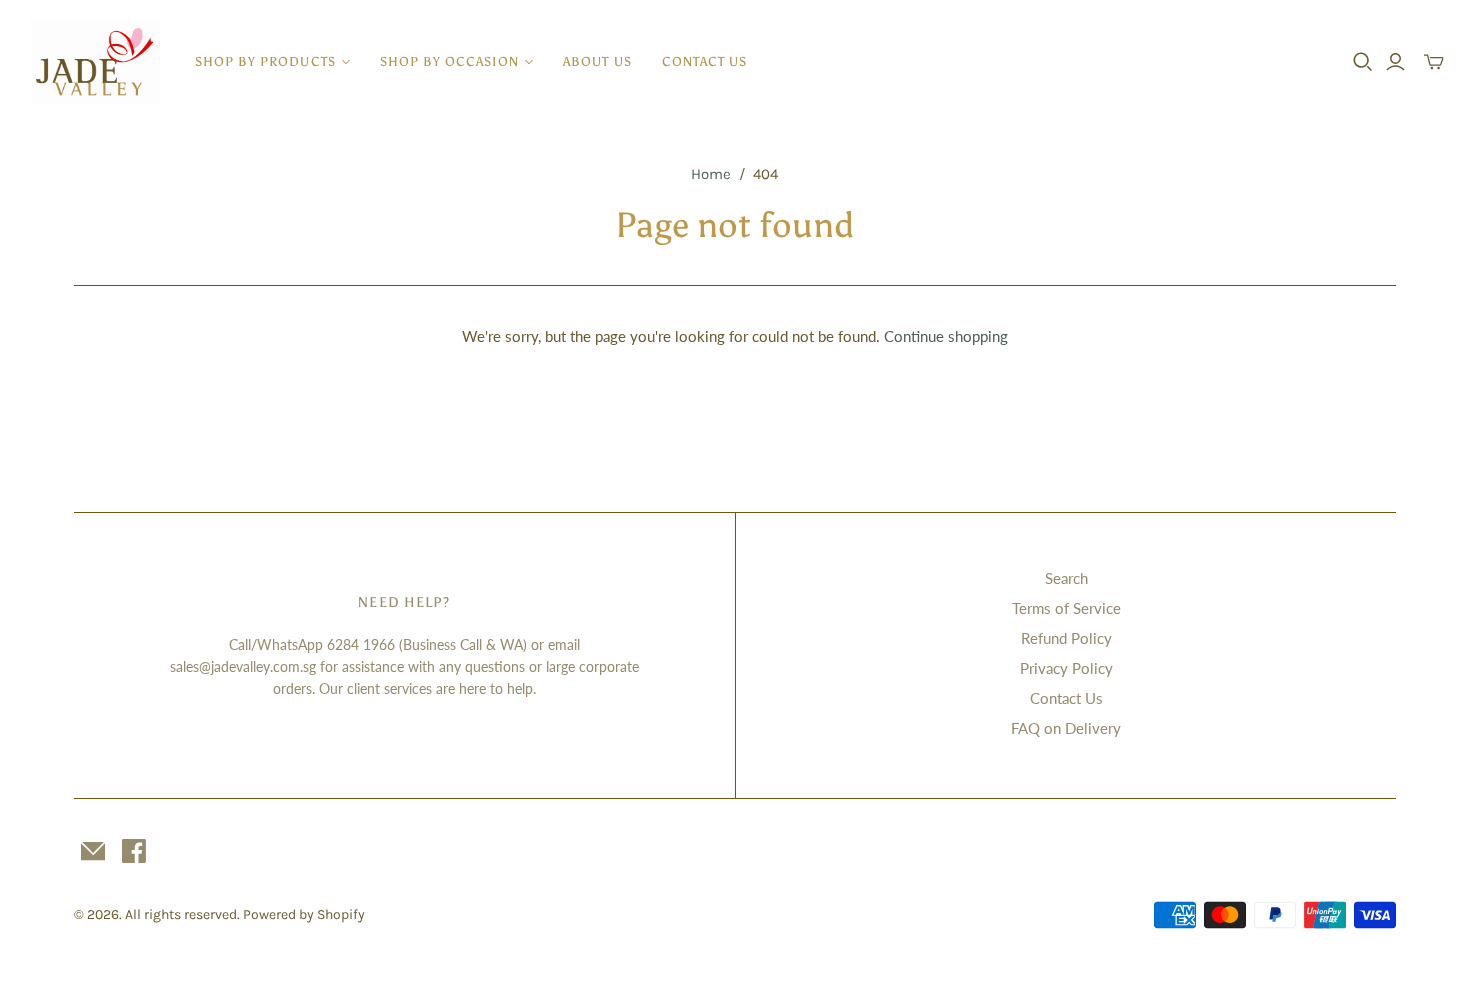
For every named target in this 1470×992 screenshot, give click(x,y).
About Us (597, 61)
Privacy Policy (1066, 668)
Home (711, 174)
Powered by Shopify (304, 914)
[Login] (1395, 62)
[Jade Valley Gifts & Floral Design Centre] (95, 62)
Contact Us (704, 61)
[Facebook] (134, 851)
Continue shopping (946, 336)
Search (1066, 578)
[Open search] (1363, 62)
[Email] (93, 851)
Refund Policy (1066, 638)
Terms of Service (1066, 608)
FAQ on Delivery (1066, 728)
